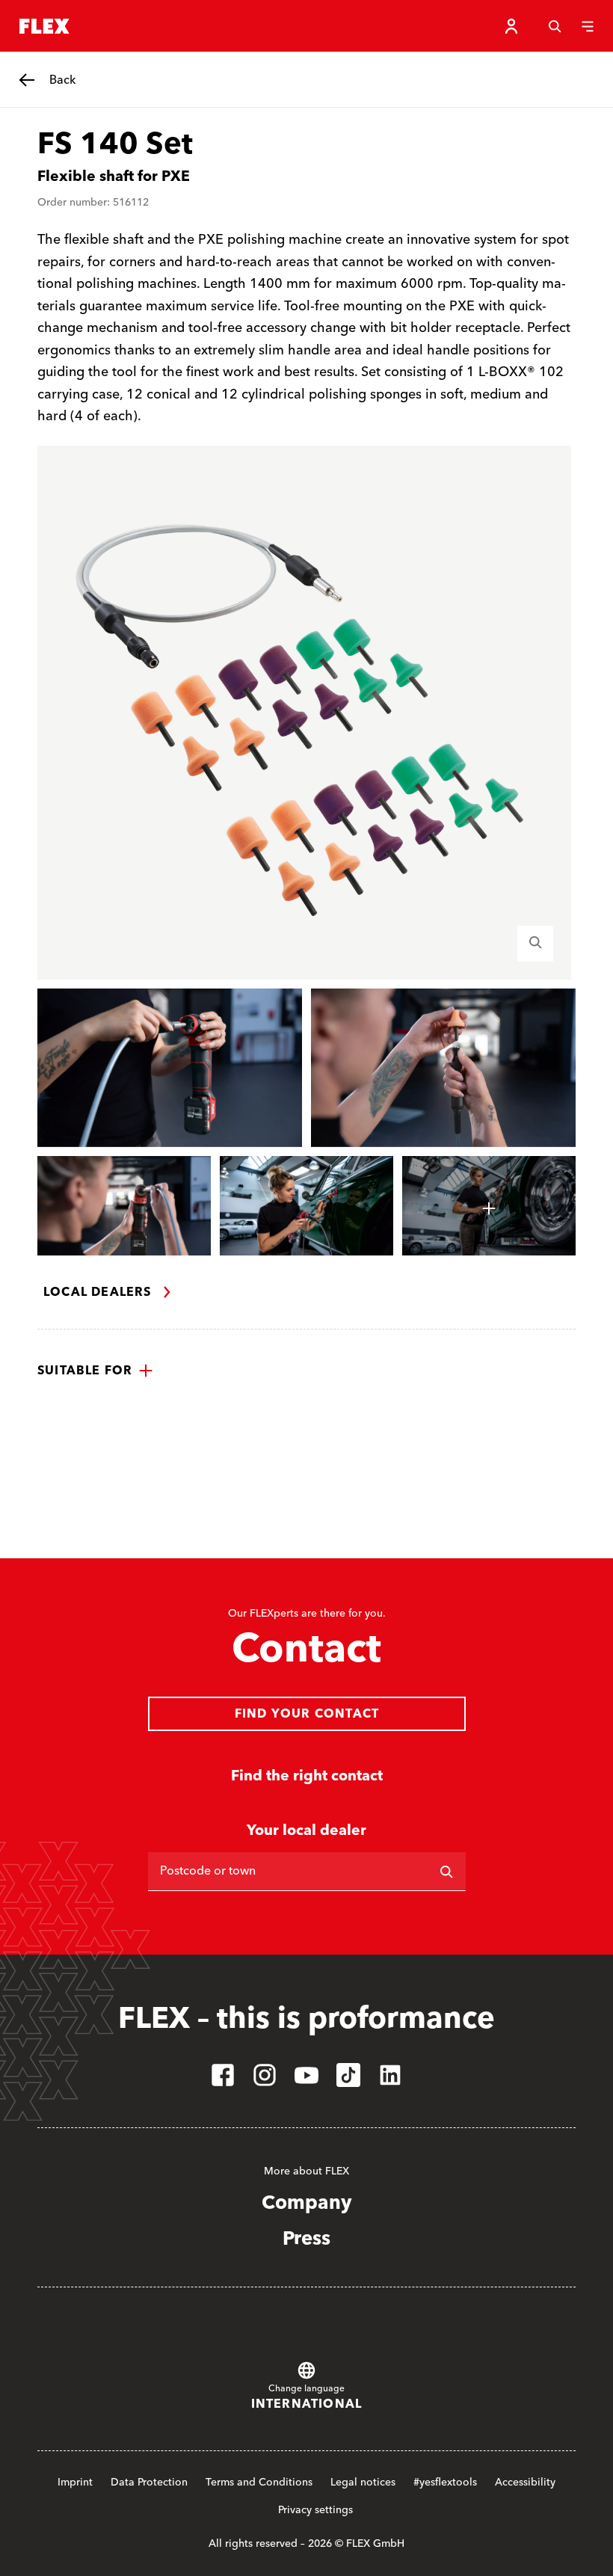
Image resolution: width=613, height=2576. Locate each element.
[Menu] (588, 26)
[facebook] (223, 2075)
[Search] (555, 26)
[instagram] (265, 2075)
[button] (95, 1371)
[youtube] (306, 2075)
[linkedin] (390, 2075)
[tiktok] (348, 2075)
